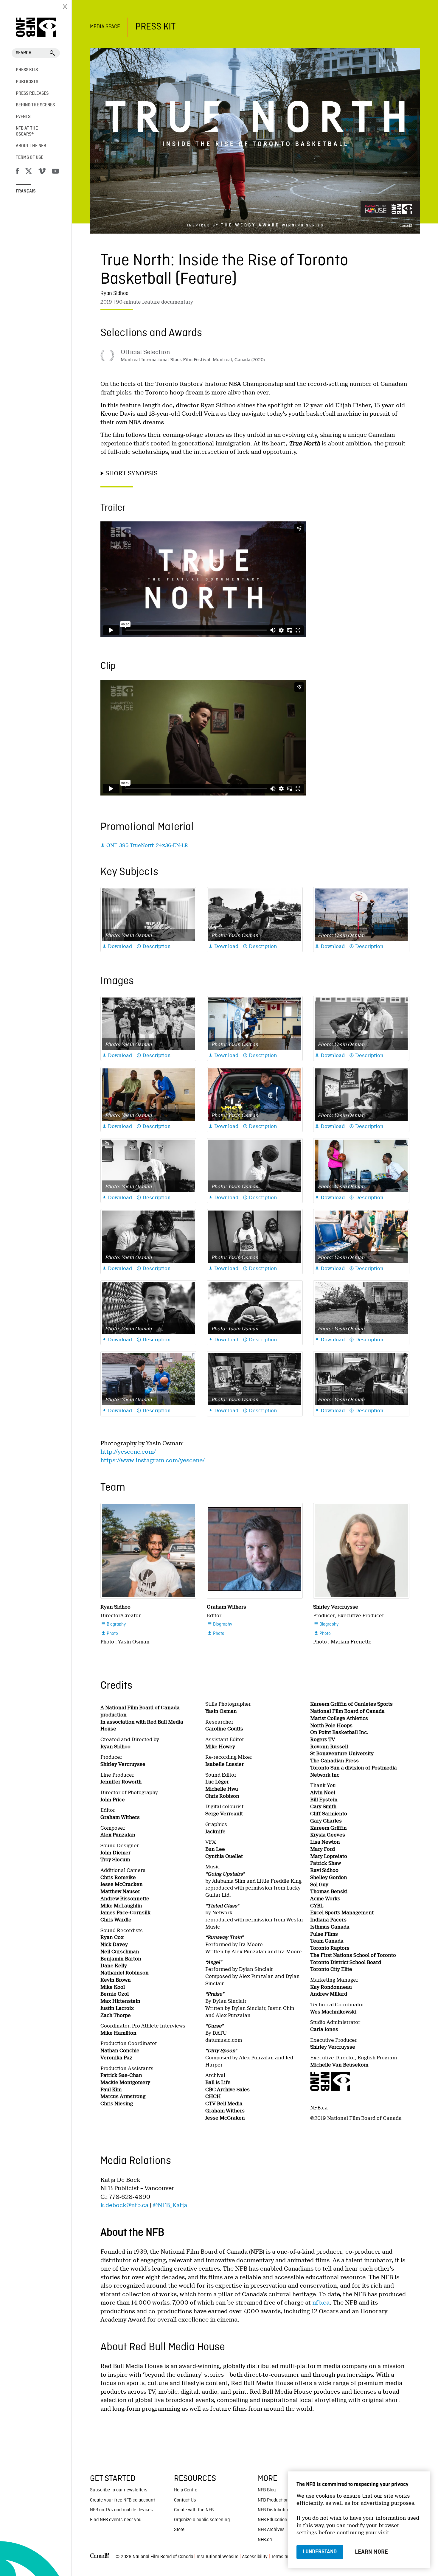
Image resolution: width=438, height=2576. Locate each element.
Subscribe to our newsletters (119, 2490)
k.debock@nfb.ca (124, 2205)
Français (26, 191)
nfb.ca (321, 2303)
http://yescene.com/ (128, 1452)
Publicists (27, 82)
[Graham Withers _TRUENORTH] (255, 1551)
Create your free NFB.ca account (122, 2500)
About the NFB (31, 146)
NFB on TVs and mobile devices (121, 2510)
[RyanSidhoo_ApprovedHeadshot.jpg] (148, 1551)
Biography (113, 1624)
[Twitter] (29, 172)
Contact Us (185, 2500)
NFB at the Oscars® (27, 131)
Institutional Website (218, 2557)
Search (24, 53)
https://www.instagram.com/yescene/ (153, 1460)
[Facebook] (17, 172)
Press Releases (32, 94)
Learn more (371, 2552)
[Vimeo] (42, 172)
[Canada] (100, 2557)
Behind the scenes (35, 105)
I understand (320, 2552)
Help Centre (186, 2490)
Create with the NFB (194, 2510)
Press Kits (27, 70)
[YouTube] (55, 172)
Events (23, 117)
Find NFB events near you (116, 2520)
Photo (110, 1634)
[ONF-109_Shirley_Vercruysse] (361, 1551)
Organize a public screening (202, 2520)
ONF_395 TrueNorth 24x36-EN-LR (144, 845)
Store (179, 2530)
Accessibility (255, 2557)
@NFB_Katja (170, 2205)
